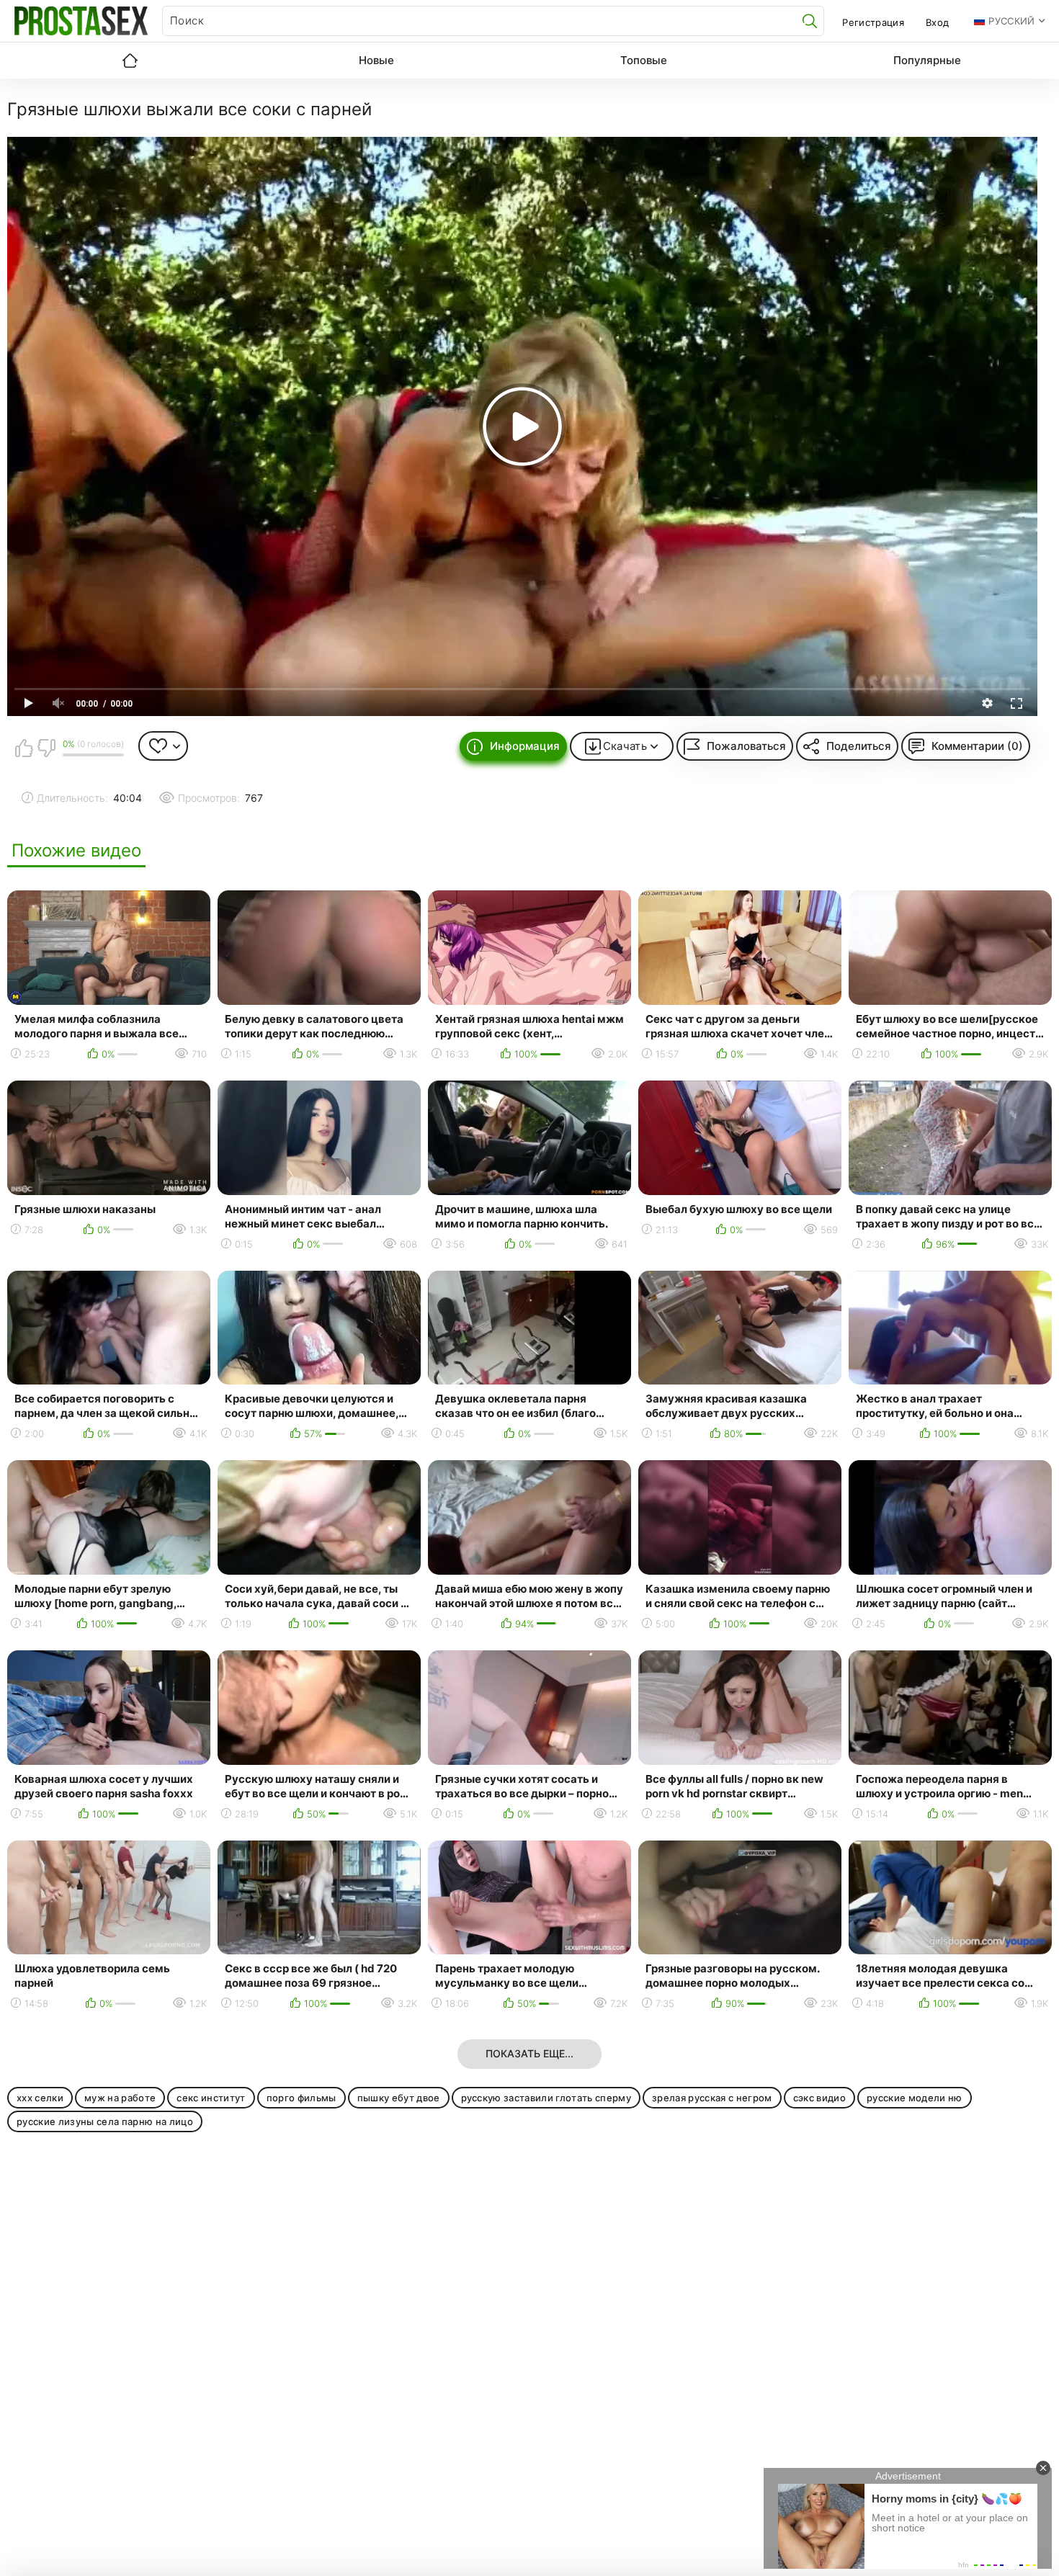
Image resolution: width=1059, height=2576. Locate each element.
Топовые (644, 60)
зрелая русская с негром (712, 2098)
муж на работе (120, 2098)
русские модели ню (915, 2098)
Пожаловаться (746, 746)
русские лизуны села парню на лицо (105, 2121)
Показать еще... (529, 2053)
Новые (376, 60)
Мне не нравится (46, 748)
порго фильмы (301, 2098)
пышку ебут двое (399, 2098)
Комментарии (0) (977, 746)
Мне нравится (24, 748)
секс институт (211, 2098)
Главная (130, 61)
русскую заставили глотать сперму (546, 2098)
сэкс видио (819, 2098)
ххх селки (40, 2098)
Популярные (927, 60)
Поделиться (859, 746)
